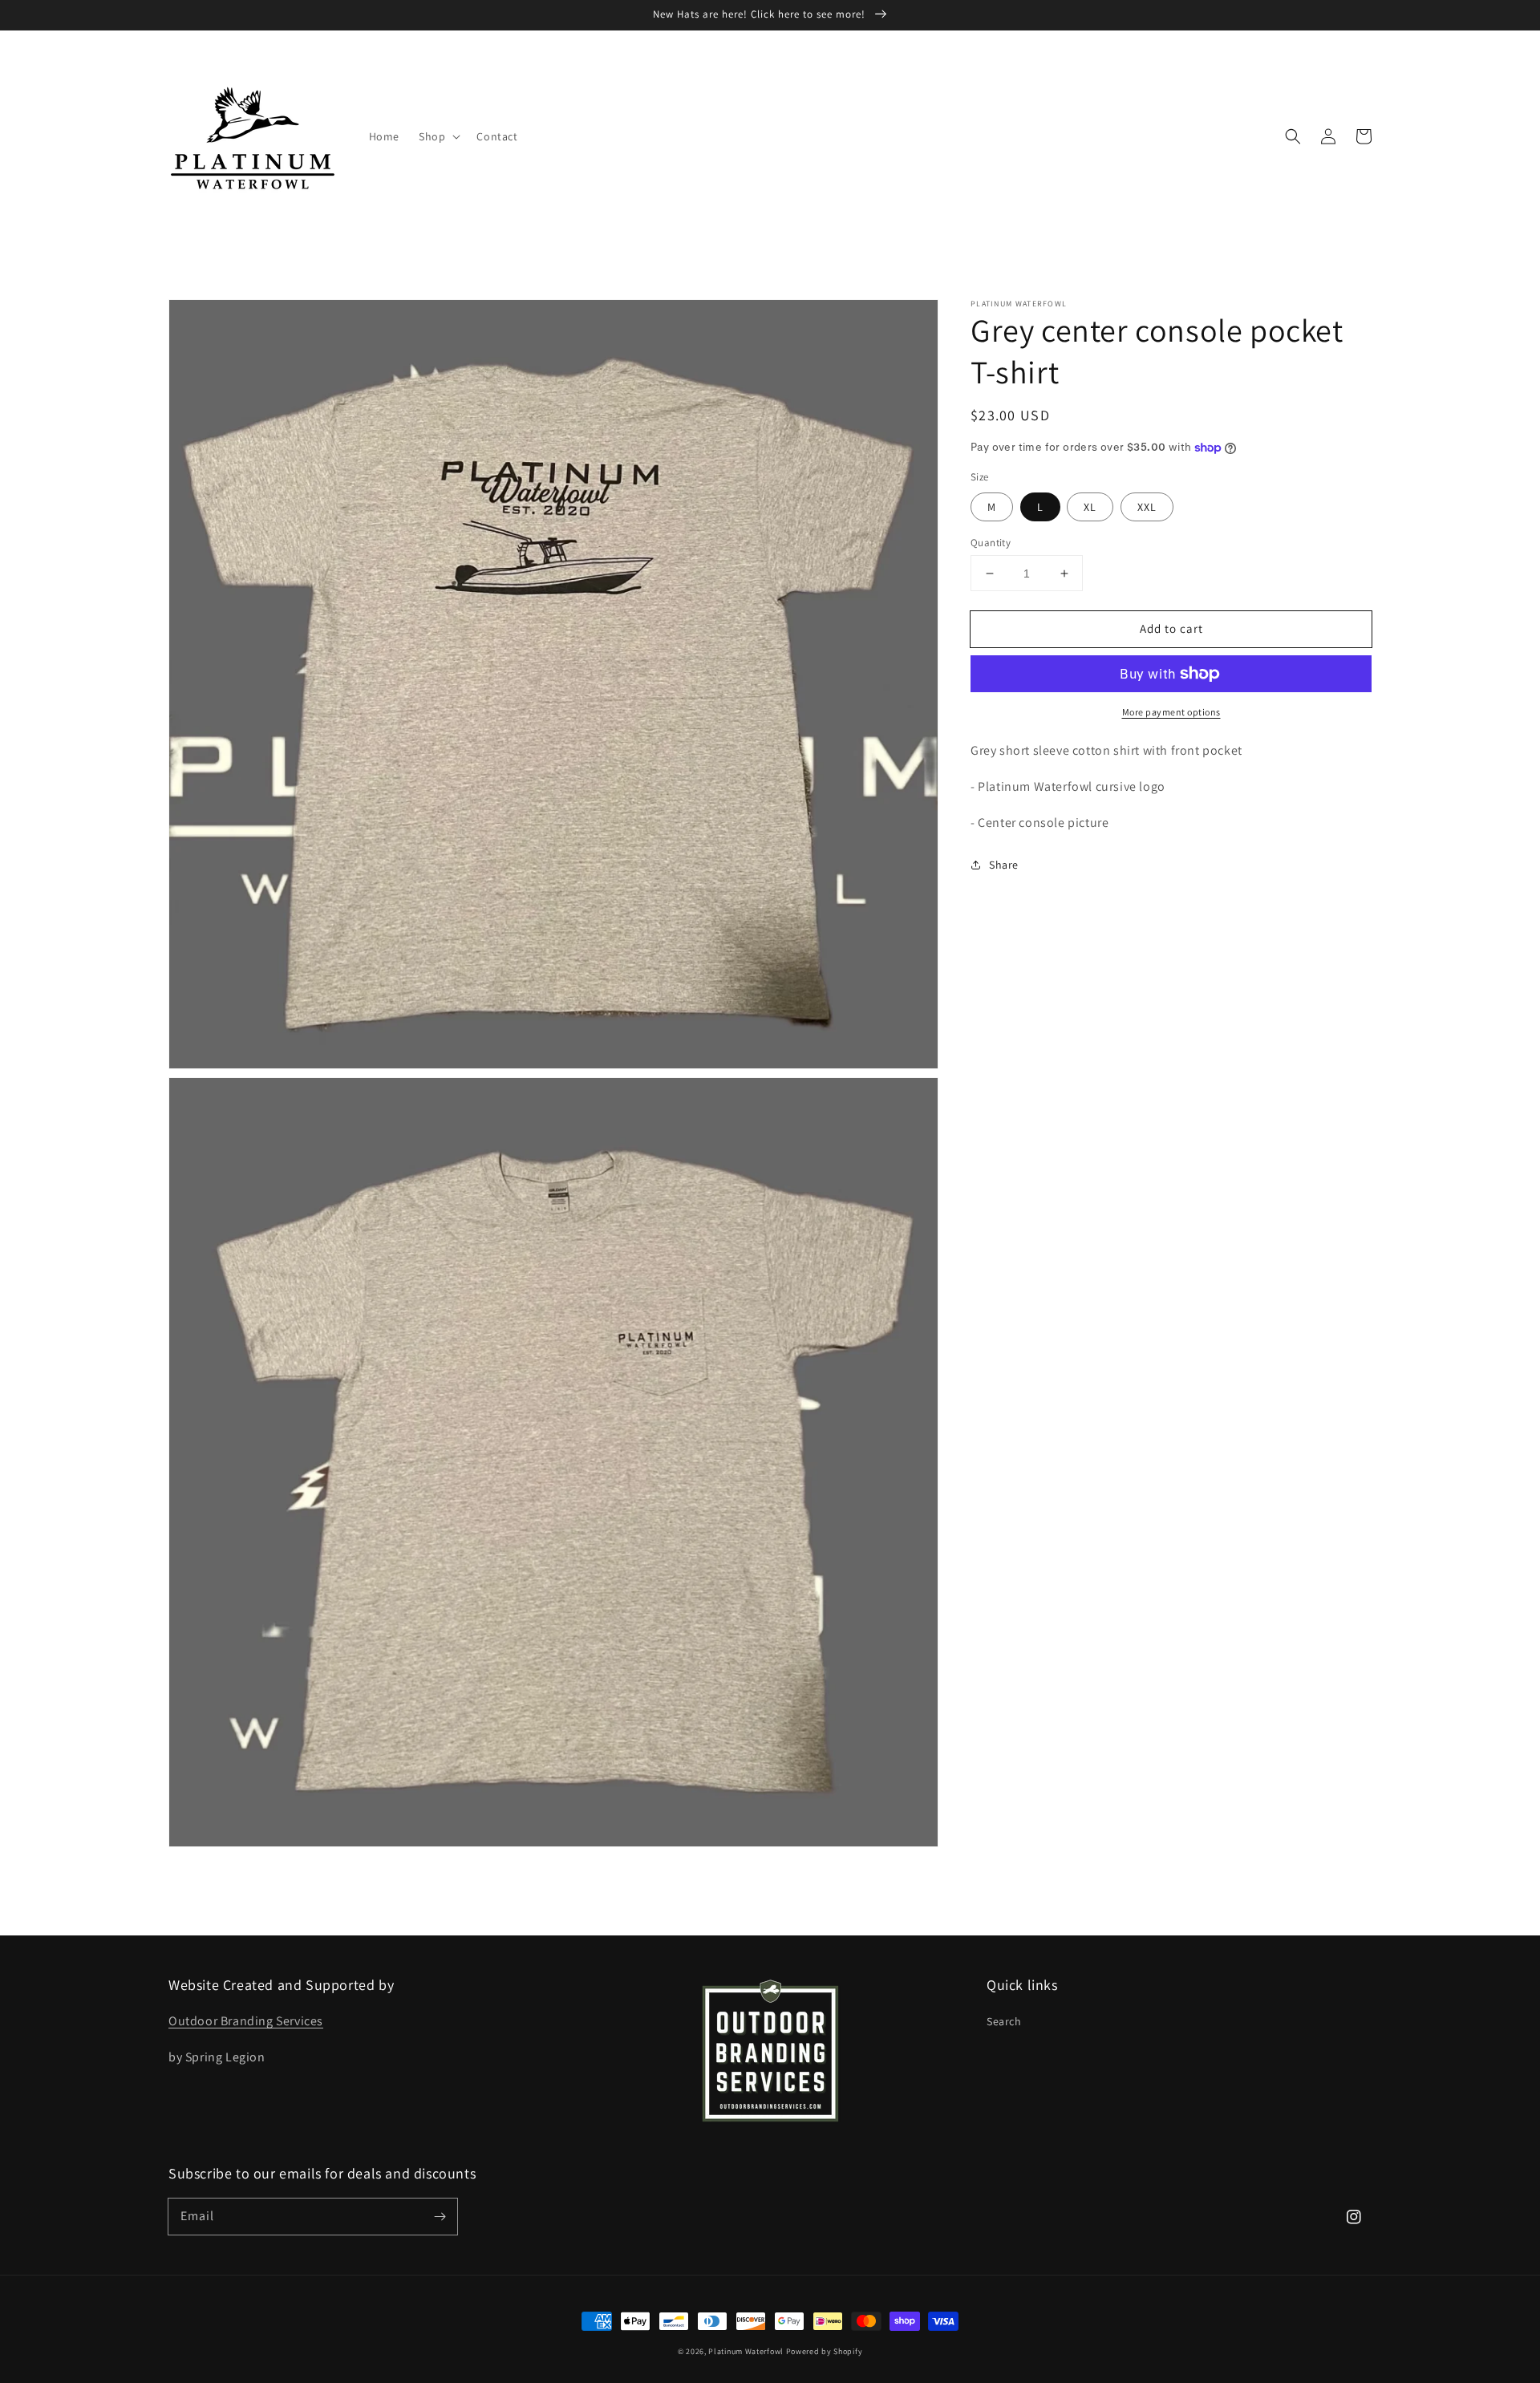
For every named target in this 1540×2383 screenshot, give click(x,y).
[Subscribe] (440, 2216)
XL (1090, 507)
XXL (1147, 507)
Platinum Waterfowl (746, 2351)
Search (1004, 2021)
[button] (1293, 136)
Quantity (991, 543)
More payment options (1171, 712)
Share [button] (1004, 864)
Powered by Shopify (825, 2351)
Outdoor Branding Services (246, 2021)
